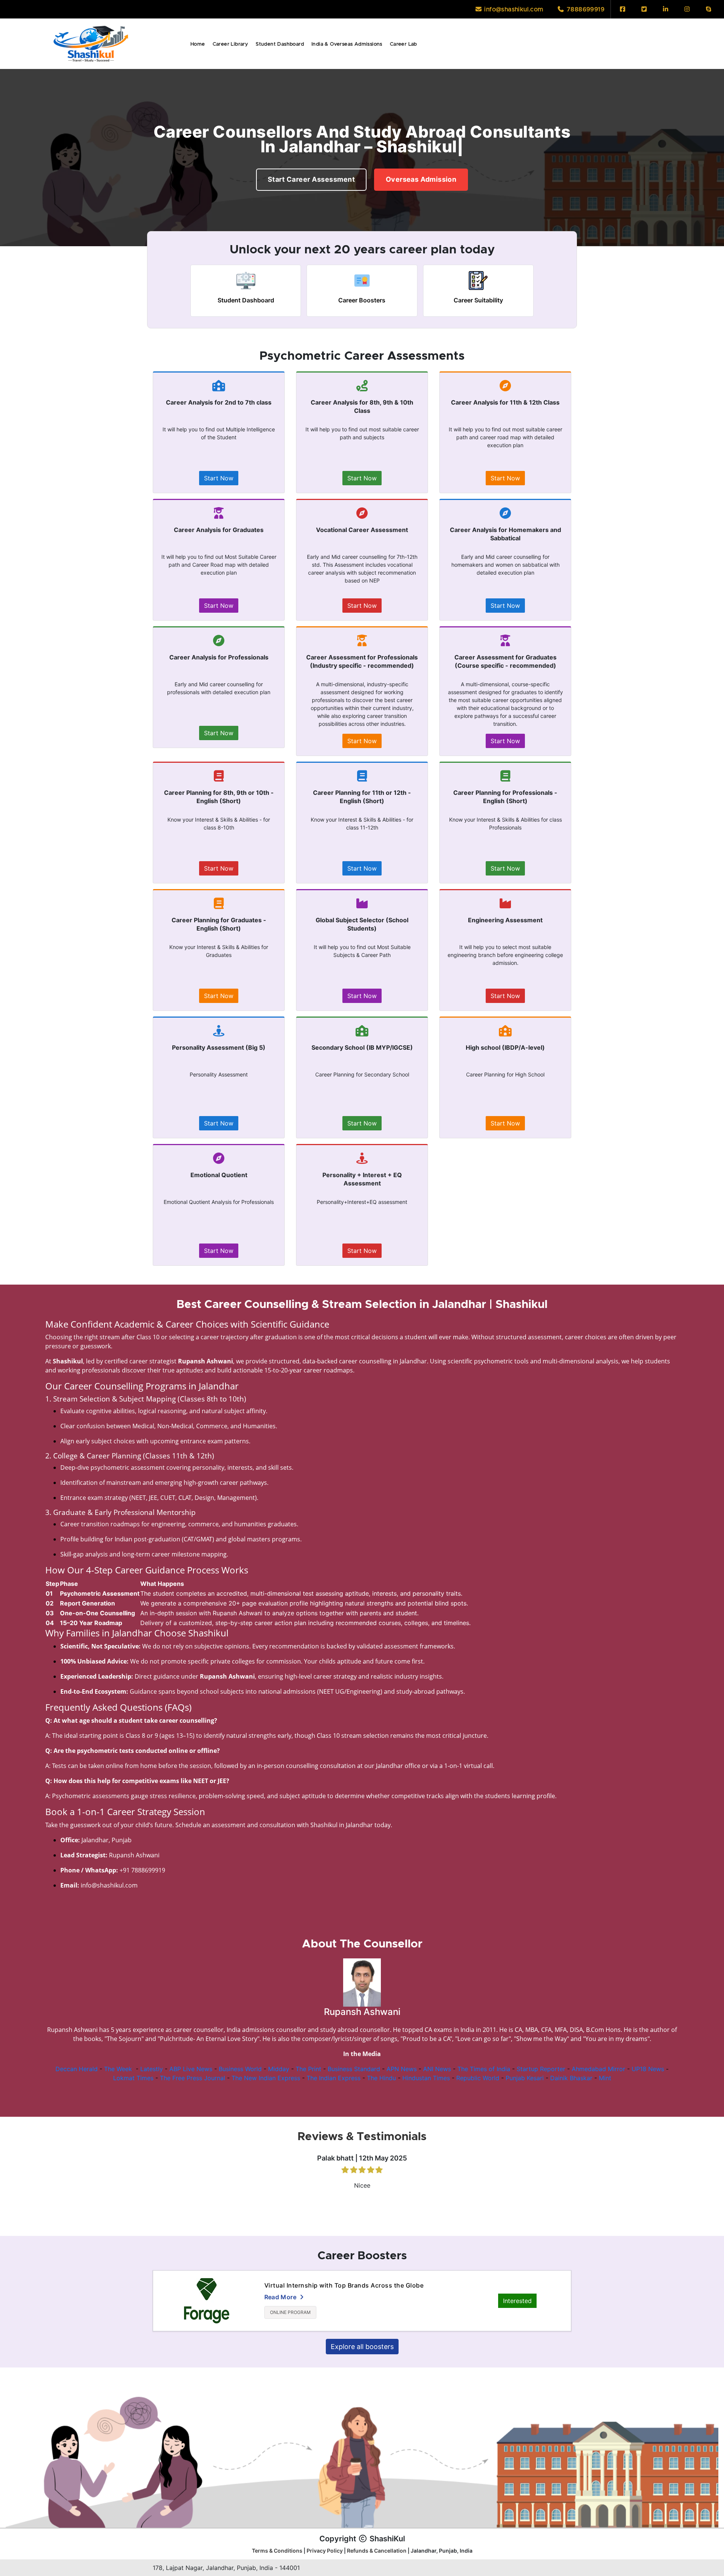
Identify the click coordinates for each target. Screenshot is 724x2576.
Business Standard (354, 2069)
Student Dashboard (280, 44)
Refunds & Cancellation (377, 2551)
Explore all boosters (362, 2347)
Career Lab (403, 44)
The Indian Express (334, 2078)
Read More (281, 2297)
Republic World (478, 2078)
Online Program (290, 2312)
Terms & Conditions (277, 2551)
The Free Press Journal (193, 2078)
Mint (605, 2078)
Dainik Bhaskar (571, 2078)
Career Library (231, 44)
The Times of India (484, 2069)
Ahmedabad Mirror (598, 2069)
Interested (517, 2301)
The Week (118, 2069)
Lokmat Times (133, 2078)
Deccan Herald (77, 2069)
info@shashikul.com (513, 9)
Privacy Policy (325, 2551)
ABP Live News (191, 2069)
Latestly (152, 2069)
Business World (240, 2069)
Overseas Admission (421, 173)
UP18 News (648, 2069)
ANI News (437, 2069)
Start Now (219, 478)
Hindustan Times (426, 2078)
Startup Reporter (541, 2069)
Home (198, 44)
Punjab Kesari (525, 2078)
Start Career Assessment (311, 173)
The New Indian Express (266, 2078)
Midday (279, 2069)
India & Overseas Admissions (347, 44)
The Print (308, 2069)
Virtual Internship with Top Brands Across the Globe (344, 2285)
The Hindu (381, 2078)
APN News (402, 2069)
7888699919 (585, 9)
